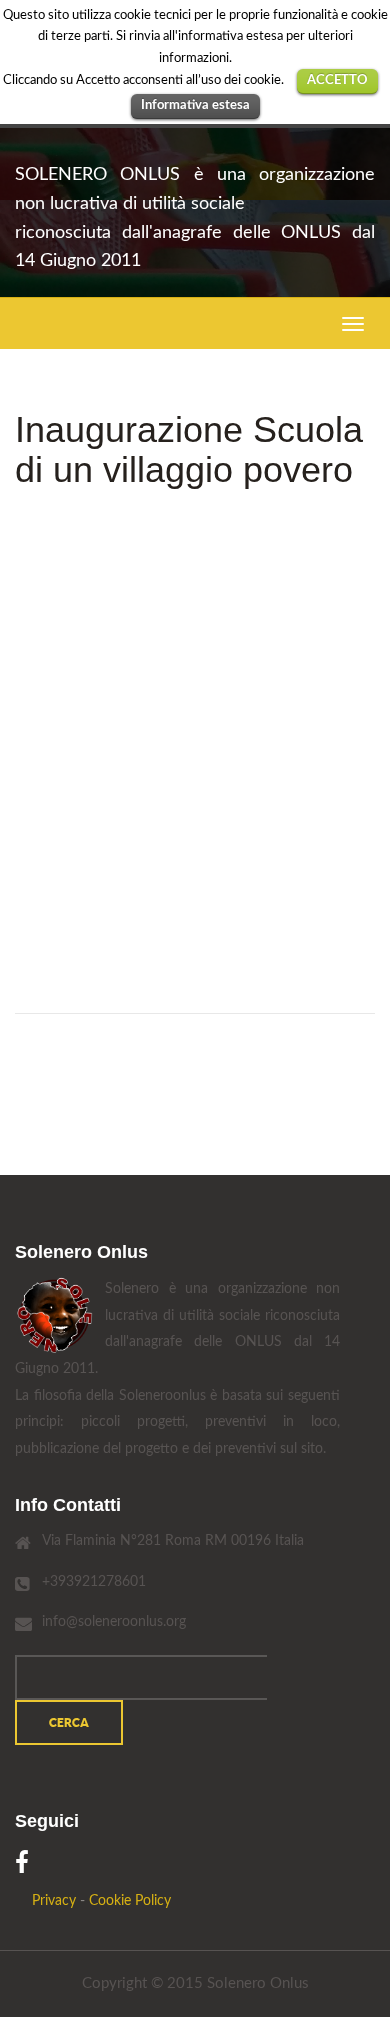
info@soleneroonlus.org (114, 1622)
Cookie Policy (130, 1901)
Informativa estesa (195, 105)
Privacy (54, 1901)
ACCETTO (337, 80)
